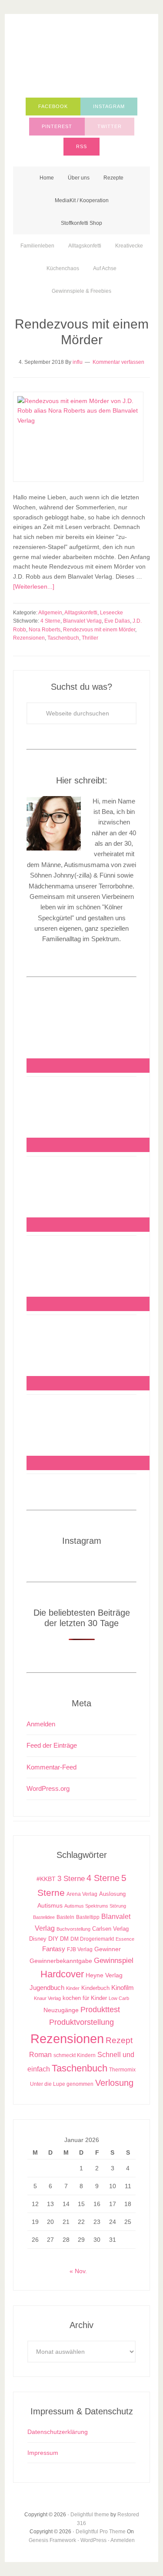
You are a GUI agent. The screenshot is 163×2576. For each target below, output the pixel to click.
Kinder (73, 1988)
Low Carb (119, 1998)
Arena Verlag (82, 1894)
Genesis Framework (52, 2540)
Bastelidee (44, 1917)
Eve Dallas (117, 621)
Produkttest (100, 2009)
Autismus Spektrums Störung (95, 1906)
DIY (53, 1939)
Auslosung (112, 1894)
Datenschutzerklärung (58, 2432)
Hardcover (62, 1974)
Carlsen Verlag (110, 1929)
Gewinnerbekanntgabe (61, 1961)
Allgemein (50, 613)
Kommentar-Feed (52, 1767)
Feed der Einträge (52, 1745)
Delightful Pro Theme (101, 2532)
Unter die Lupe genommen (62, 2084)
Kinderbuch (95, 1988)
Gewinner (108, 1949)
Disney (38, 1939)
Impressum (43, 2453)
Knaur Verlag (47, 1998)
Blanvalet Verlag (82, 621)
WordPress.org (48, 1788)
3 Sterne (71, 1879)
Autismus (50, 1906)
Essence (125, 1939)
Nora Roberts (45, 630)
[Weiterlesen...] (34, 586)
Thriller (90, 638)
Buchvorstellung (73, 1929)
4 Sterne (50, 621)
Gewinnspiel (114, 1961)
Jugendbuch (47, 1988)
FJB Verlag (80, 1949)
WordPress (93, 2540)
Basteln (65, 1917)
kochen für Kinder (85, 1998)
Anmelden (41, 1724)
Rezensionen (29, 638)
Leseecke (111, 613)
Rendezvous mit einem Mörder (99, 630)
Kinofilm (123, 1988)
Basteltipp (88, 1917)
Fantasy (54, 1949)
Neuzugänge (61, 2010)
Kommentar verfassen (118, 362)
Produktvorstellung (81, 2022)
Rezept (119, 2040)
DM (64, 1939)
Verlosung (114, 2083)
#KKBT (46, 1879)
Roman (40, 2055)
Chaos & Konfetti (81, 58)
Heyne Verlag (104, 1975)
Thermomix (122, 2070)
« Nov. (78, 2271)
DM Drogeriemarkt (92, 1939)
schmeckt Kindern (75, 2055)
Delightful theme (90, 2515)
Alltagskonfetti (81, 613)
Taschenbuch (63, 638)
